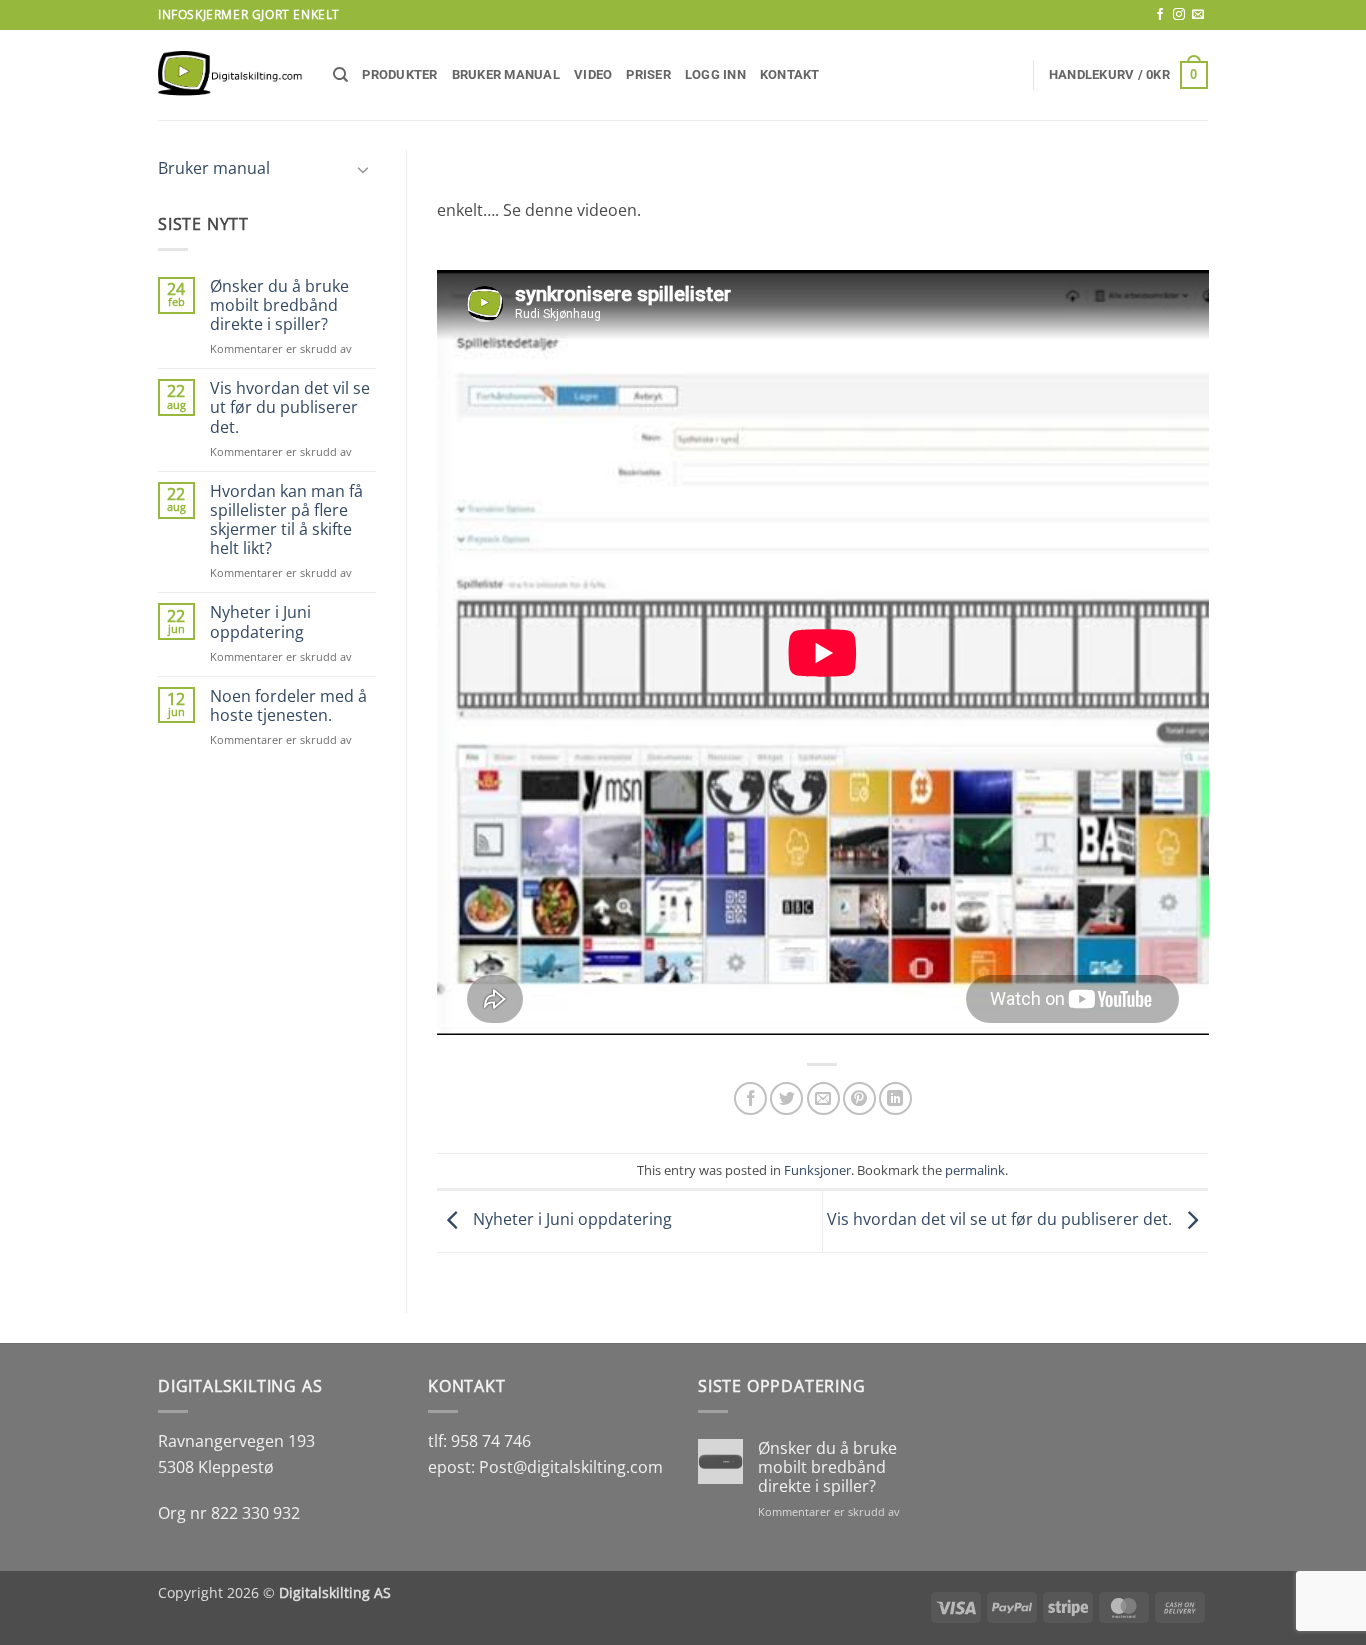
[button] (1128, 75)
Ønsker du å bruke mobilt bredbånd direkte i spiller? (279, 306)
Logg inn (715, 74)
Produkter (399, 74)
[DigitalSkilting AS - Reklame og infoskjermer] (230, 75)
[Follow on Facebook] (1160, 15)
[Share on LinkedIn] (895, 1098)
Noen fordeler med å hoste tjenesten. (288, 706)
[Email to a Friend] (823, 1098)
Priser (648, 74)
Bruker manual (506, 74)
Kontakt (790, 74)
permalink (975, 1170)
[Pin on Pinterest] (859, 1098)
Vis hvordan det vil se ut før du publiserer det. (290, 408)
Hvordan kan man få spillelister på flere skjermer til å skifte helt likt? (286, 520)
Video (593, 74)
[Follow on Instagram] (1179, 15)
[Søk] (340, 75)
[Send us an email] (1198, 15)
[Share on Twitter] (786, 1098)
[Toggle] (364, 169)
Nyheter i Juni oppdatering (260, 622)
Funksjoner (817, 1170)
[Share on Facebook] (750, 1098)
